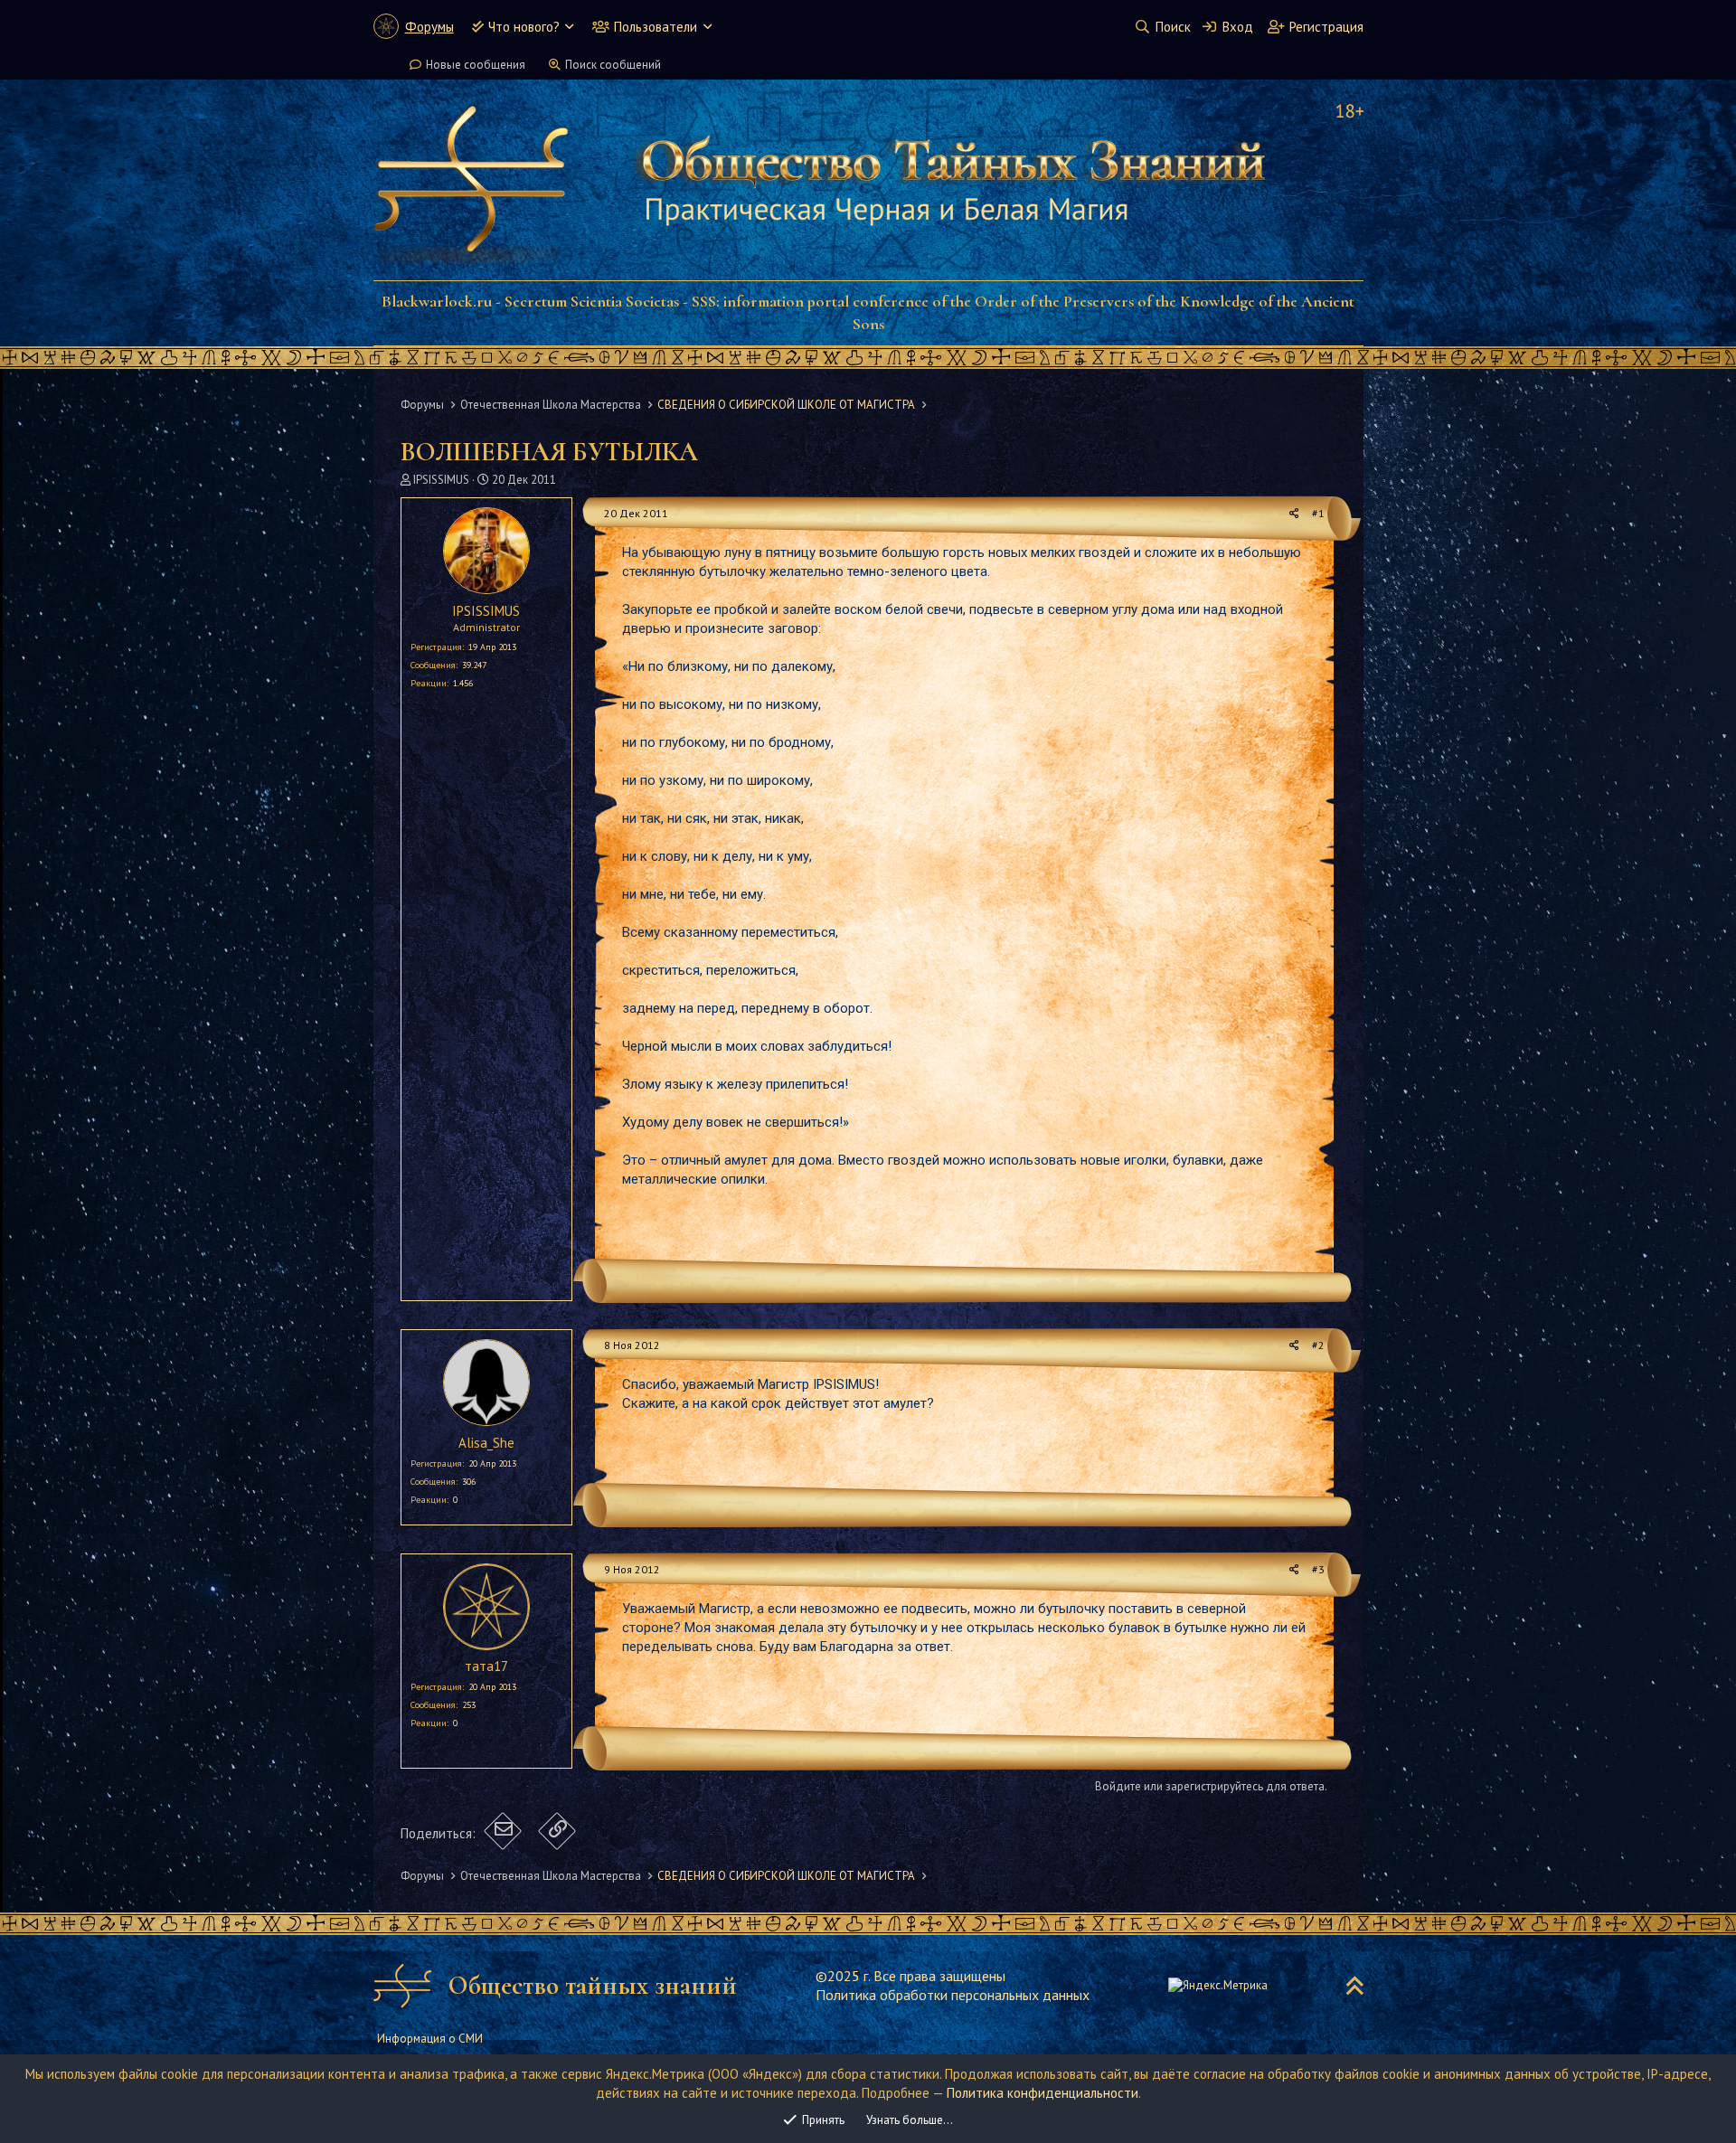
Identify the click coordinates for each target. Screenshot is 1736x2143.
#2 (1318, 1345)
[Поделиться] (1294, 514)
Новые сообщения (476, 65)
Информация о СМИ (430, 2039)
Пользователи (656, 27)
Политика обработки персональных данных (953, 1995)
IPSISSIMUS (441, 480)
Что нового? (524, 27)
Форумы (429, 27)
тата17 (486, 1666)
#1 (1318, 513)
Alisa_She (486, 1443)
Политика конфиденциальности (1043, 2093)
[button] (569, 27)
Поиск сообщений (613, 65)
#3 (1318, 1569)
